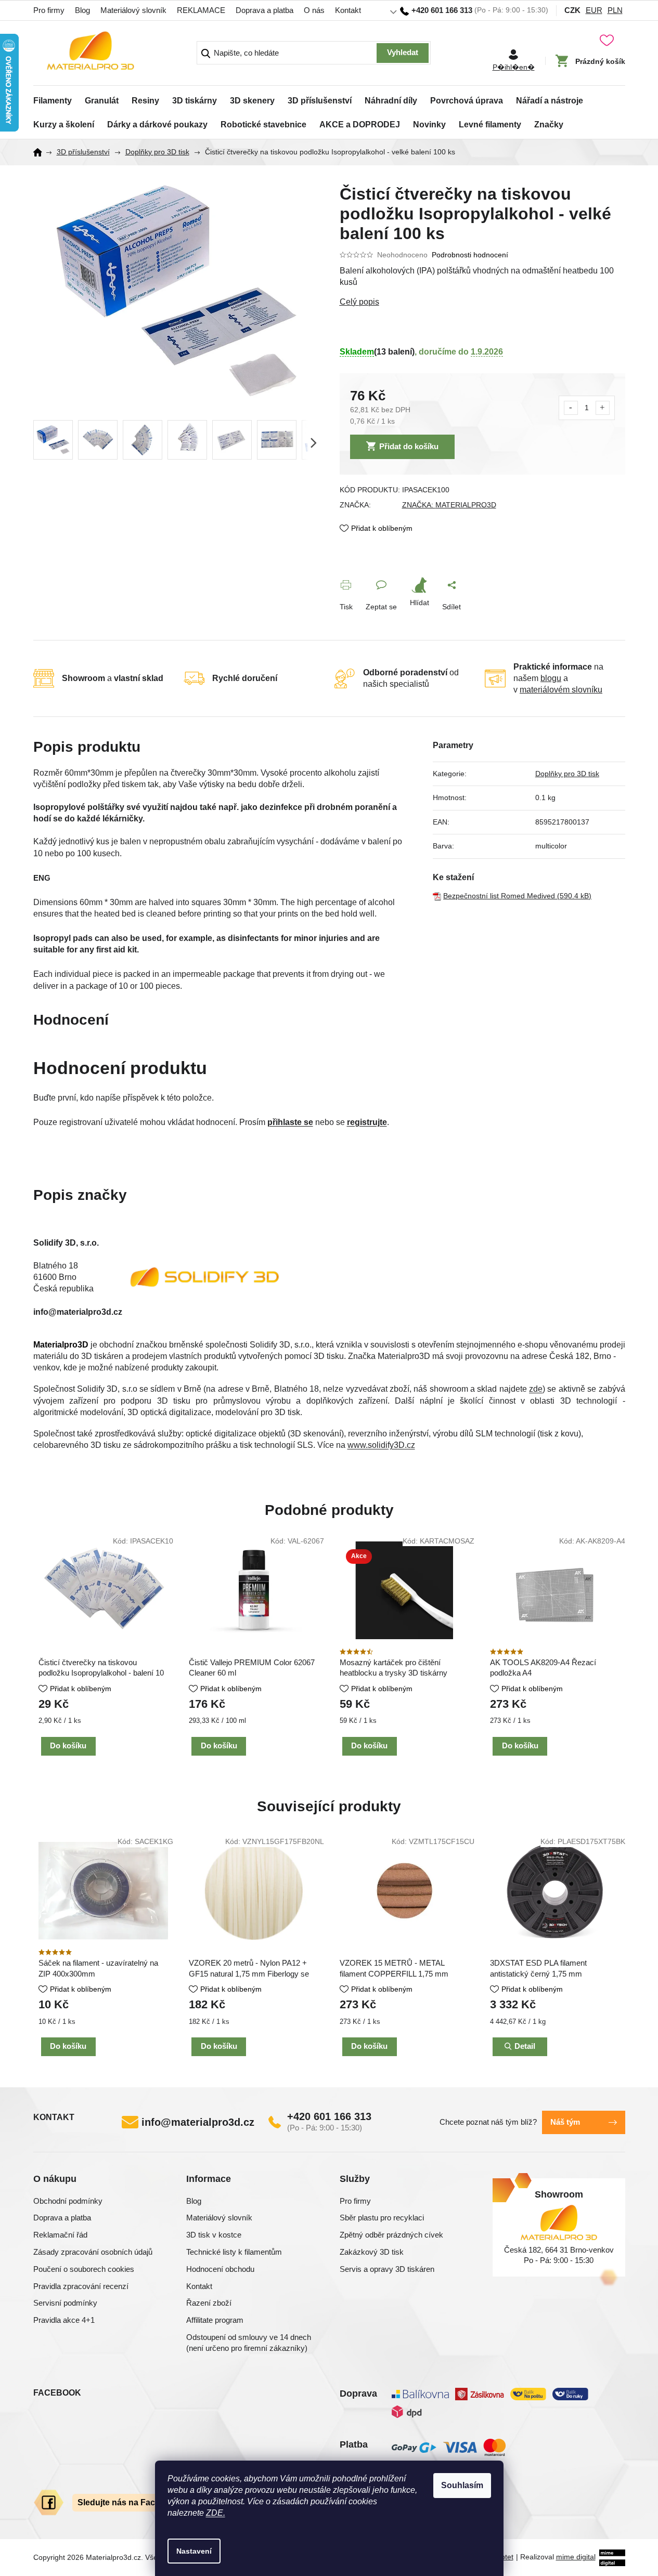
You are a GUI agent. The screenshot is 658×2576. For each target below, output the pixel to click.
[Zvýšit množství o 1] (603, 408)
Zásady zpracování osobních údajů (93, 2252)
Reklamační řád (60, 2235)
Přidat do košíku (409, 446)
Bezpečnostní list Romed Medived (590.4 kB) (517, 896)
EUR (594, 10)
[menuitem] (53, 98)
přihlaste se (290, 1122)
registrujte (367, 1122)
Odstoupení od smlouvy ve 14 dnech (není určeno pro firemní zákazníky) (249, 2343)
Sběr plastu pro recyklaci (382, 2218)
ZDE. (216, 2513)
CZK (572, 10)
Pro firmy (49, 10)
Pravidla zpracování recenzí (81, 2286)
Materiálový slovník (133, 10)
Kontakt (348, 10)
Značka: (449, 505)
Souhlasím (462, 2485)
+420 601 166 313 (329, 2116)
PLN (615, 10)
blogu (551, 678)
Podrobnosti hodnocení (470, 255)
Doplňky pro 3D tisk (567, 774)
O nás (314, 10)
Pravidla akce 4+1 (64, 2320)
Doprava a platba (265, 10)
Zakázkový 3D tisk (372, 2252)
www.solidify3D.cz (381, 1445)
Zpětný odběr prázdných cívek (391, 2235)
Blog (82, 10)
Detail (525, 2046)
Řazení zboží (209, 2303)
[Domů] (41, 152)
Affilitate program (215, 2320)
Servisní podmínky (65, 2303)
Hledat (403, 53)
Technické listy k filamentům (234, 2252)
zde (536, 1389)
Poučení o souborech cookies (84, 2269)
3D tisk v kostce (214, 2235)
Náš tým (565, 2122)
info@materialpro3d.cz (198, 2122)
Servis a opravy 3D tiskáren (387, 2269)
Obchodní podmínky (68, 2201)
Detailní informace (482, 302)
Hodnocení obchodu (220, 2269)
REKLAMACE (201, 10)
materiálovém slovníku (561, 690)
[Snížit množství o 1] (571, 408)
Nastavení (194, 2551)
